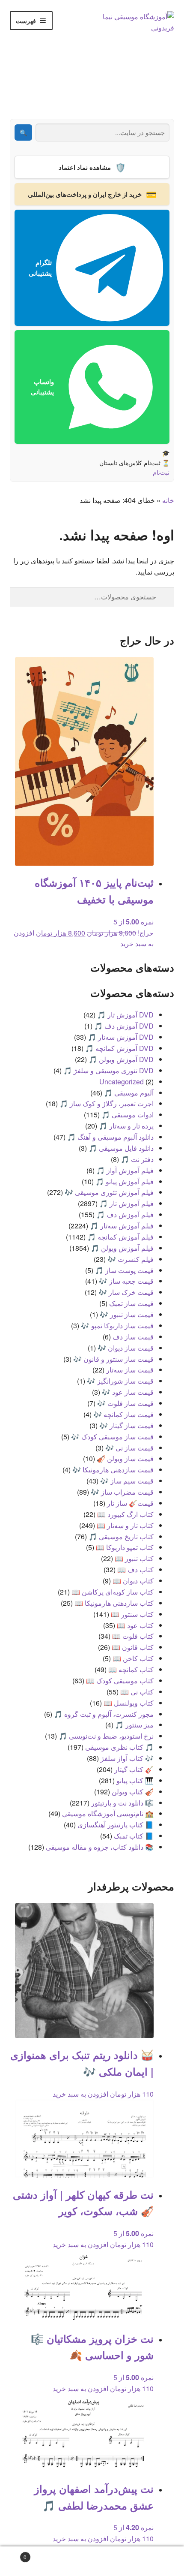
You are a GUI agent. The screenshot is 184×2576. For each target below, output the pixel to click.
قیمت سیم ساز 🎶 (127, 1481)
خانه (168, 500)
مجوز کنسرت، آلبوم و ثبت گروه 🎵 (104, 1714)
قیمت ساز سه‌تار (130, 1370)
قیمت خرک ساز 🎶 (126, 1292)
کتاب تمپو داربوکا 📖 (125, 1547)
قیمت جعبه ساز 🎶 (126, 1281)
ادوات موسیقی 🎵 (128, 1115)
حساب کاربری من (153, 2561)
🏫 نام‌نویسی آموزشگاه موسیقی (108, 1813)
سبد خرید (42, 2554)
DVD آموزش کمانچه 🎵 (119, 1048)
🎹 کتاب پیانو (135, 1780)
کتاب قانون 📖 (133, 1647)
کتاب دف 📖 (135, 1569)
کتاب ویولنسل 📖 (129, 1703)
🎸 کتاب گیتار (134, 1769)
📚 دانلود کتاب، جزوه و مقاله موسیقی (100, 1847)
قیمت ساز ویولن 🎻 (125, 1458)
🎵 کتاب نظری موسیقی (119, 1747)
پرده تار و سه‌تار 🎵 (126, 1126)
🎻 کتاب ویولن (133, 1792)
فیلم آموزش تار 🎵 (126, 1203)
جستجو (92, 2561)
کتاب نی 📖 (137, 1692)
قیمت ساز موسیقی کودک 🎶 (112, 1437)
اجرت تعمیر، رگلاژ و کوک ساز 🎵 (107, 1103)
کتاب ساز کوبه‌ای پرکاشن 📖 (113, 1592)
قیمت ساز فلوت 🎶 (125, 1403)
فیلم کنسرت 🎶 (131, 1259)
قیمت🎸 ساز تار (130, 1503)
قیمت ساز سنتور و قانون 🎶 (113, 1359)
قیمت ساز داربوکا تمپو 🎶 (117, 1326)
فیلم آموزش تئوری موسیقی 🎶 (109, 1192)
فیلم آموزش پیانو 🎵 (125, 1181)
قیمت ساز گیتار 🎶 (126, 1425)
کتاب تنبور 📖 (134, 1558)
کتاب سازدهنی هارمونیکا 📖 (114, 1603)
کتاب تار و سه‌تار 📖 (125, 1525)
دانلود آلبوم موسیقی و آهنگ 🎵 (110, 1137)
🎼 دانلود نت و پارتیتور (122, 1803)
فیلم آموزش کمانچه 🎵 (120, 1237)
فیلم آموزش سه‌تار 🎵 (122, 1226)
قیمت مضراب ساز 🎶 (122, 1492)
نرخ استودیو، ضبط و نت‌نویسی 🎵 (106, 1736)
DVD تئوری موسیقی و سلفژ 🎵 (108, 1070)
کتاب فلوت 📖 (133, 1636)
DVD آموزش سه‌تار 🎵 (121, 1037)
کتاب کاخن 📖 (133, 1658)
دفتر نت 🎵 (137, 1159)
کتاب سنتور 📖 (132, 1614)
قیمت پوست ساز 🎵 (124, 1270)
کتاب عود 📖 (135, 1625)
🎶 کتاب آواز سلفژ (127, 1758)
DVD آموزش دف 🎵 (124, 1026)
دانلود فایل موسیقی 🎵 (121, 1148)
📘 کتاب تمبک (134, 1836)
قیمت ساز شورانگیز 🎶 (120, 1381)
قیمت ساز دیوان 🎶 (126, 1348)
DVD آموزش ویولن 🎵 (121, 1059)
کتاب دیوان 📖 (133, 1581)
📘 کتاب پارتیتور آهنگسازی (116, 1825)
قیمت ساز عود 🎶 (128, 1392)
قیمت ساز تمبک (131, 1303)
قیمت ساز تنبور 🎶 (127, 1314)
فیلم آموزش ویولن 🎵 (122, 1248)
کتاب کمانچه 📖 (131, 1669)
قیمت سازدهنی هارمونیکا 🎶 (113, 1470)
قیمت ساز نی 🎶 (129, 1448)
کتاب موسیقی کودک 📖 (120, 1681)
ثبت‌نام (161, 472)
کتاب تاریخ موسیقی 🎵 (121, 1536)
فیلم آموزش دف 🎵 (125, 1214)
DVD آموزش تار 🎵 (125, 1015)
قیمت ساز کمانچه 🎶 (123, 1414)
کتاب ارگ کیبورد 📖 (125, 1514)
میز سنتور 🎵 (134, 1725)
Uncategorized (122, 1082)
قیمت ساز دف (133, 1337)
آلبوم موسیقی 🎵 (129, 1093)
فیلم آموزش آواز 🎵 (125, 1170)
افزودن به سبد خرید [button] (80, 2094)
